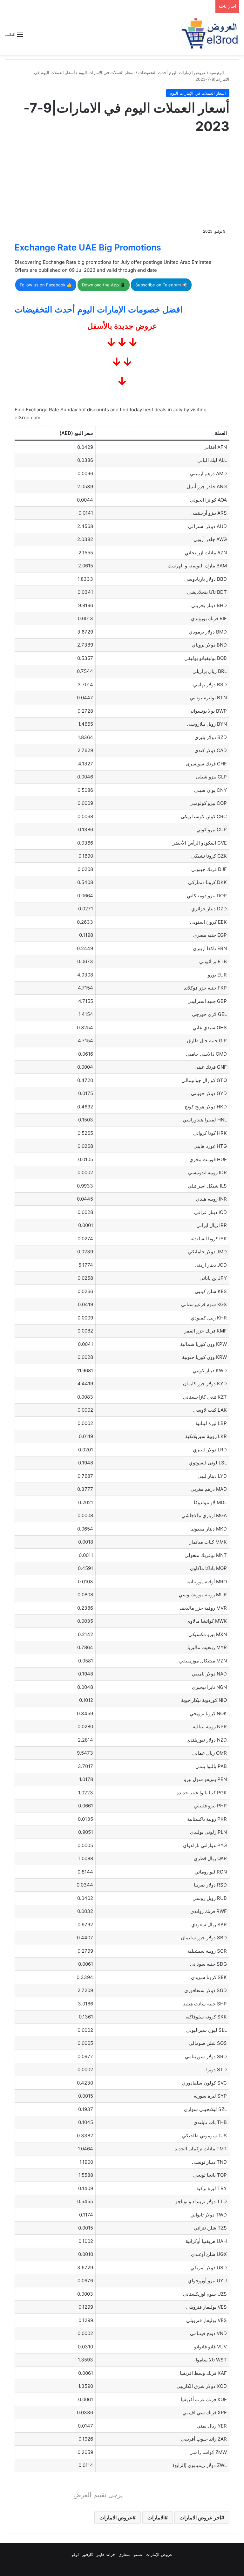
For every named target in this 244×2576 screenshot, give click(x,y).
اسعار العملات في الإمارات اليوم (107, 72)
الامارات (156, 2518)
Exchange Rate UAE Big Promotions (88, 247)
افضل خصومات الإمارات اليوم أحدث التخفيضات (99, 309)
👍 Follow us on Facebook (46, 285)
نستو (138, 2554)
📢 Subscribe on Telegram (161, 285)
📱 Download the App (104, 285)
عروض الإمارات (159, 2554)
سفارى (125, 2554)
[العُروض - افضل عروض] (209, 34)
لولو (75, 2554)
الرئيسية (217, 72)
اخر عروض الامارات (200, 2518)
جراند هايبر (106, 2554)
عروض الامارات (116, 2518)
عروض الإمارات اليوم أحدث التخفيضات (172, 72)
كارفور (88, 2554)
